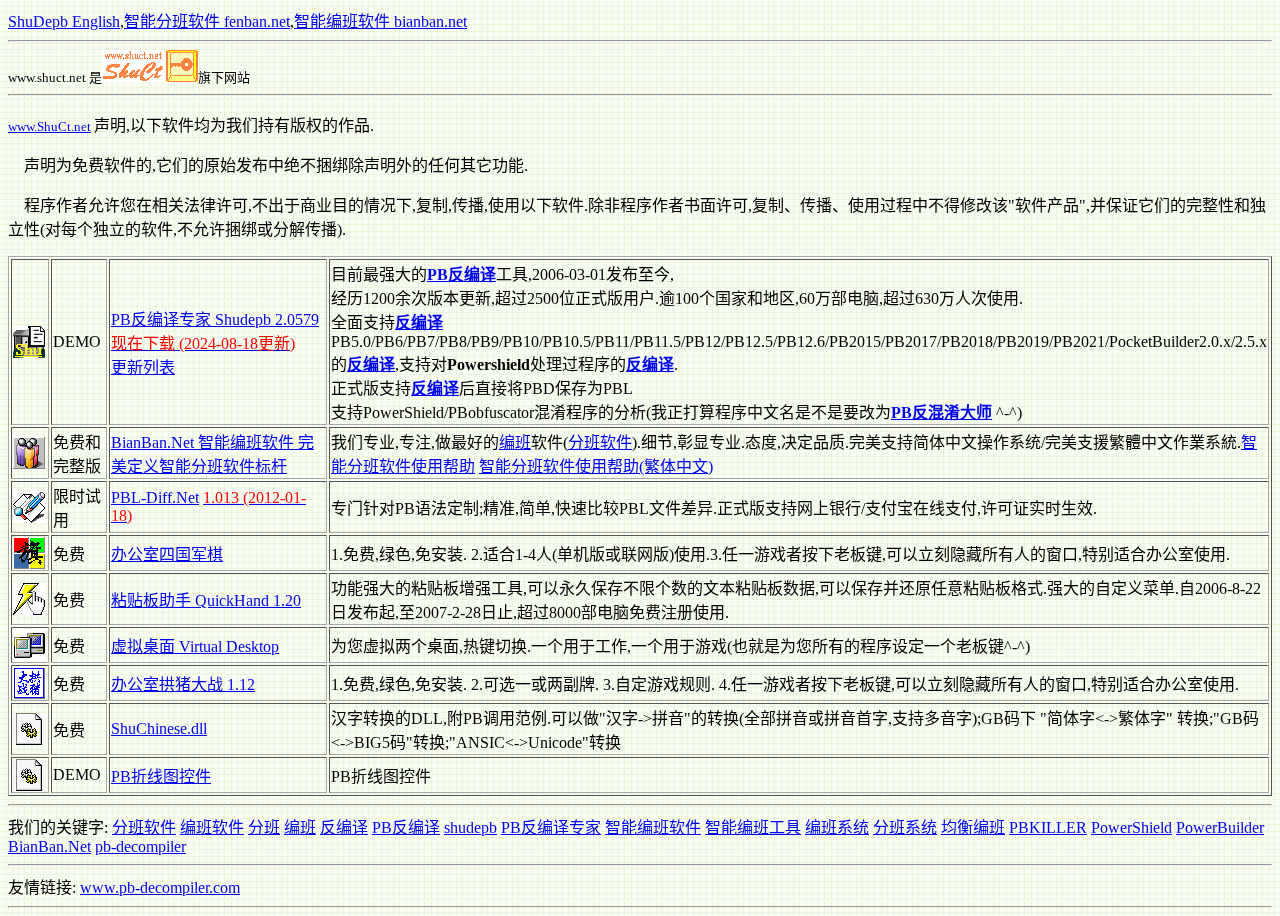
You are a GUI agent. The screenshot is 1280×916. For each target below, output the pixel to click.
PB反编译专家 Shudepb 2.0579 (215, 319)
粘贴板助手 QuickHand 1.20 (206, 600)
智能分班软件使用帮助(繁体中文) (596, 466)
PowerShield (1131, 827)
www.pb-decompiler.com (160, 887)
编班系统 (837, 827)
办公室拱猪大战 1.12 (183, 684)
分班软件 (600, 442)
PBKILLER (1048, 827)
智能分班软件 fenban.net (207, 21)
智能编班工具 (753, 827)
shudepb (470, 827)
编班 (515, 442)
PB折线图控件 (161, 776)
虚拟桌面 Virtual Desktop (195, 646)
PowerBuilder (1220, 827)
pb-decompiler (140, 846)
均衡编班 (973, 827)
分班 (264, 827)
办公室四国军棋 (167, 554)
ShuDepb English (64, 21)
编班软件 (212, 827)
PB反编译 (406, 827)
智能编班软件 (653, 827)
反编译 (344, 827)
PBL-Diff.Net (155, 497)
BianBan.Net (49, 846)
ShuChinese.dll (159, 728)
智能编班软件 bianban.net (380, 21)
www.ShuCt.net (49, 126)
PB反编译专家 (551, 827)
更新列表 (143, 367)
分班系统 (905, 827)
